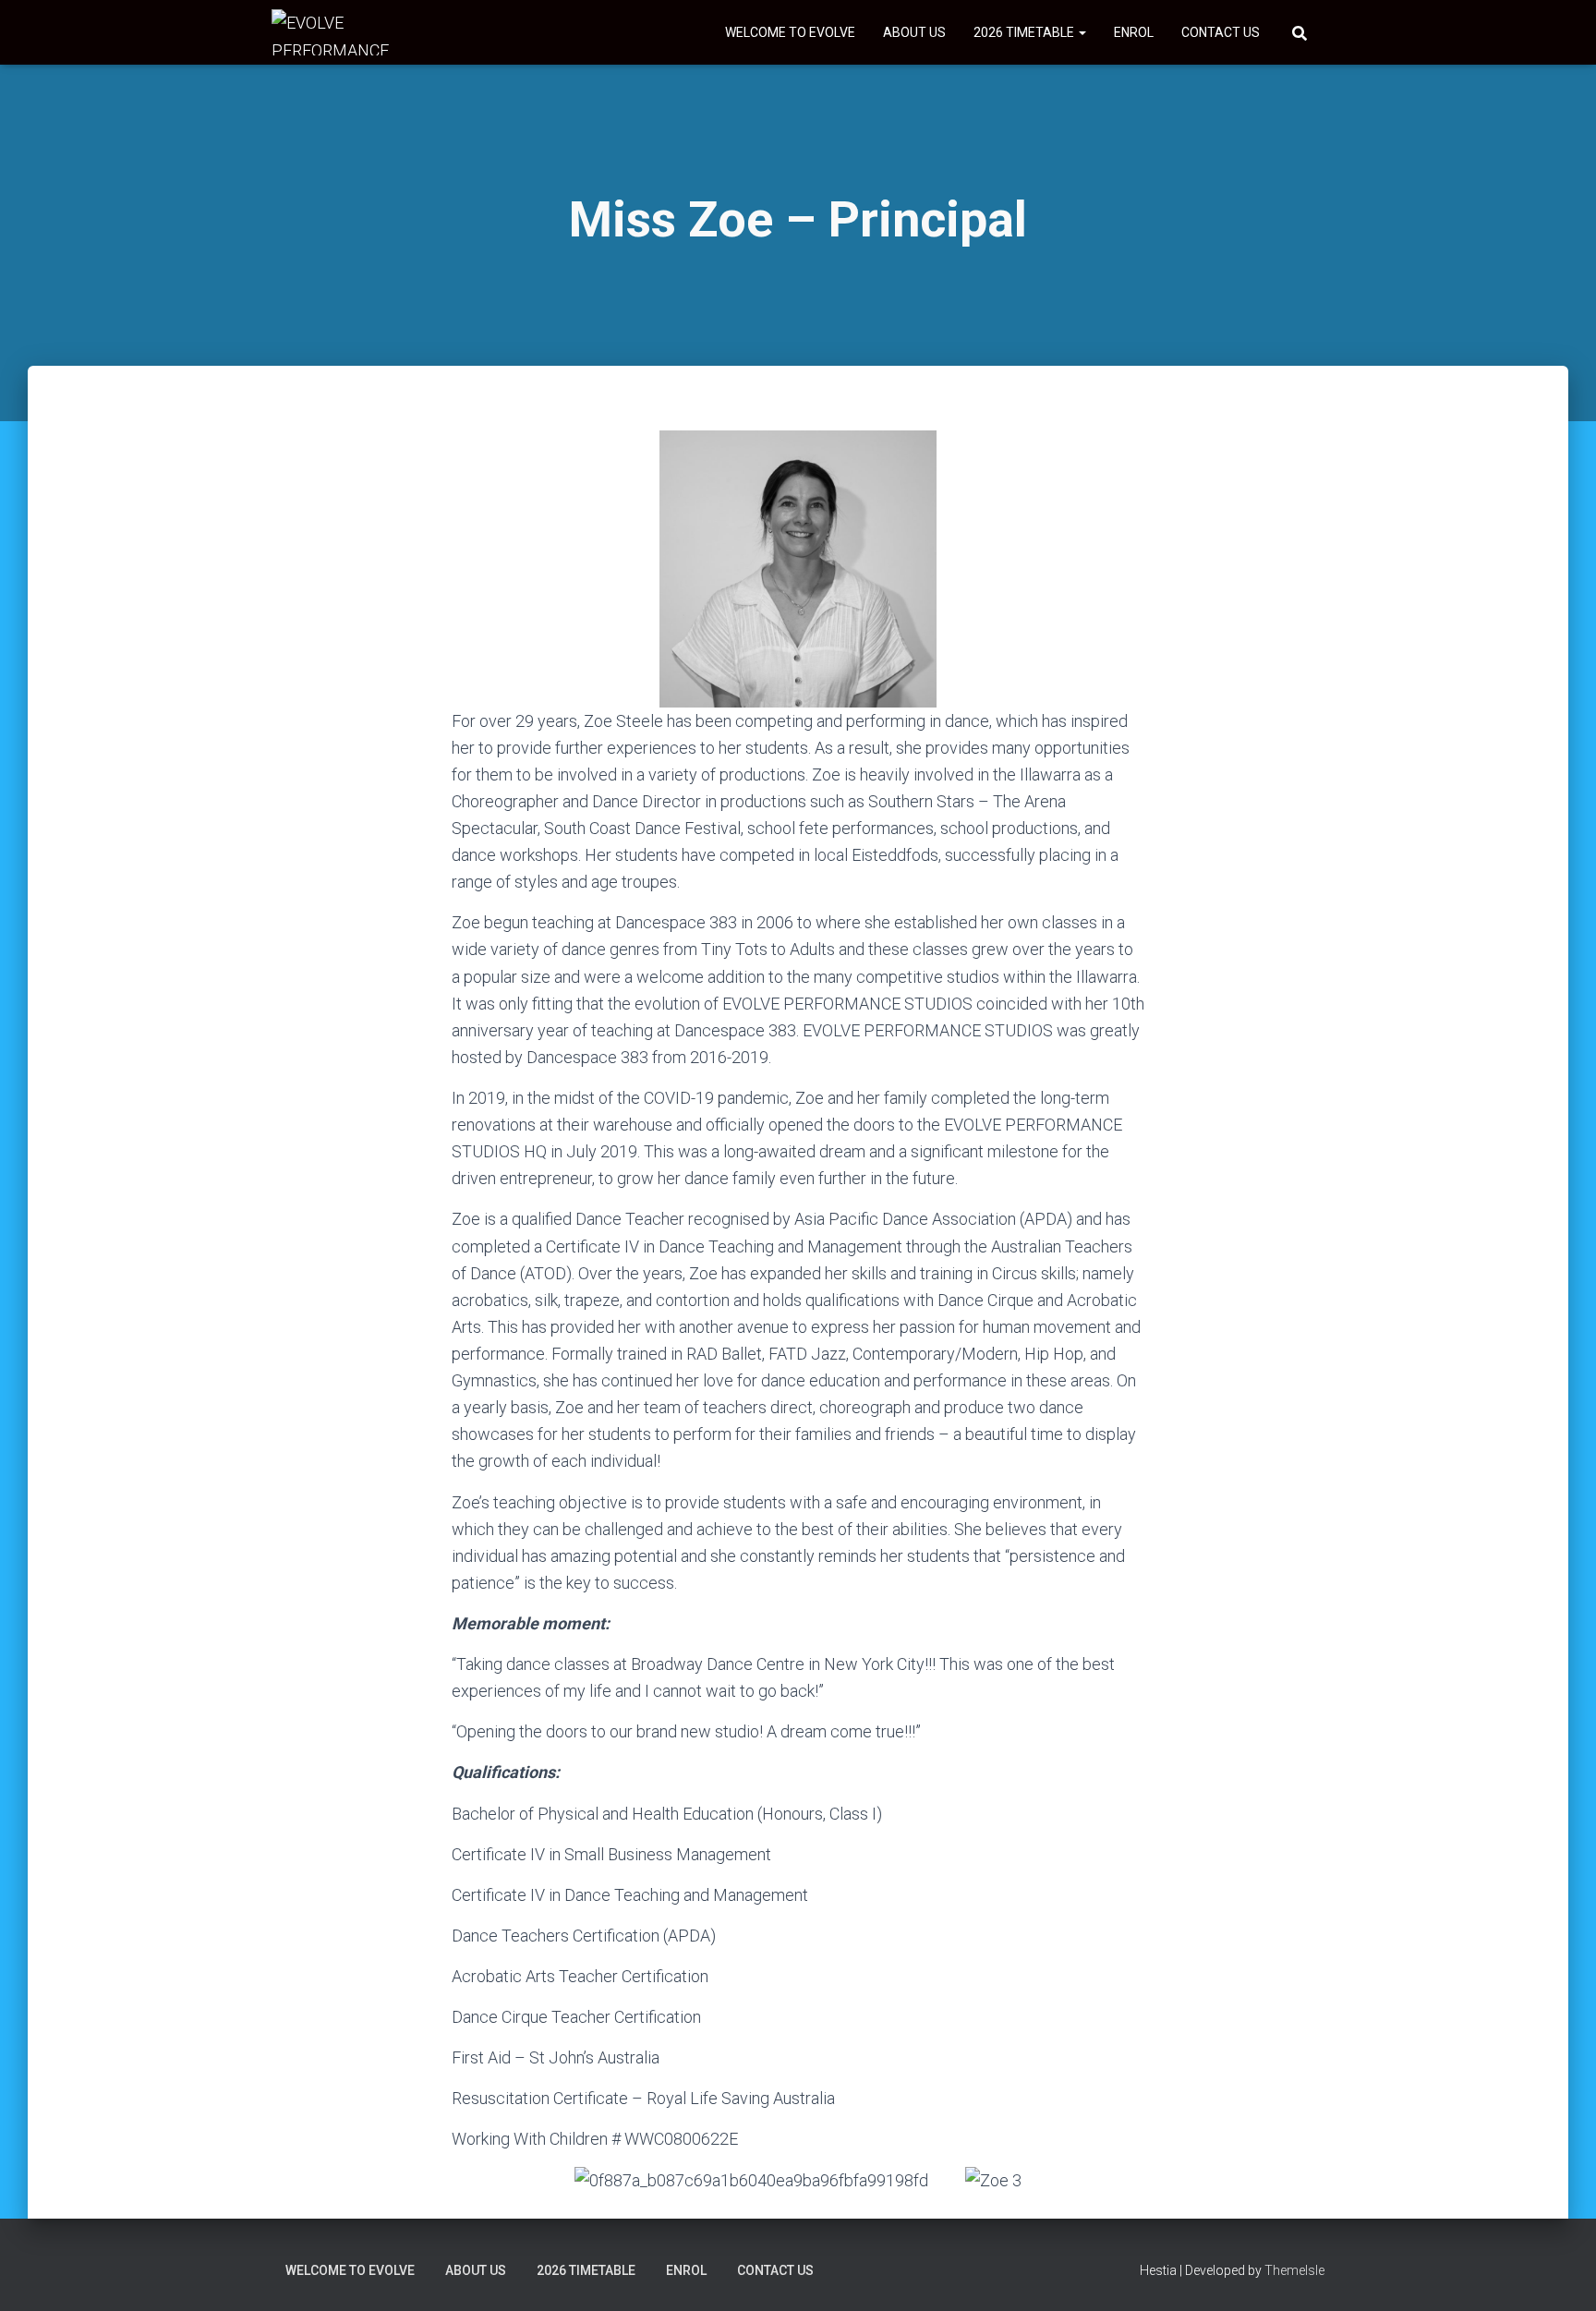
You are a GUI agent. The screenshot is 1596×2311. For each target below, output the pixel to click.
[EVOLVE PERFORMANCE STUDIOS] (340, 32)
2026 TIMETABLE (1025, 32)
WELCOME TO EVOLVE (790, 32)
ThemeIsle (1294, 2270)
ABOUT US (914, 32)
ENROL (1134, 32)
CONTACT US (1221, 32)
